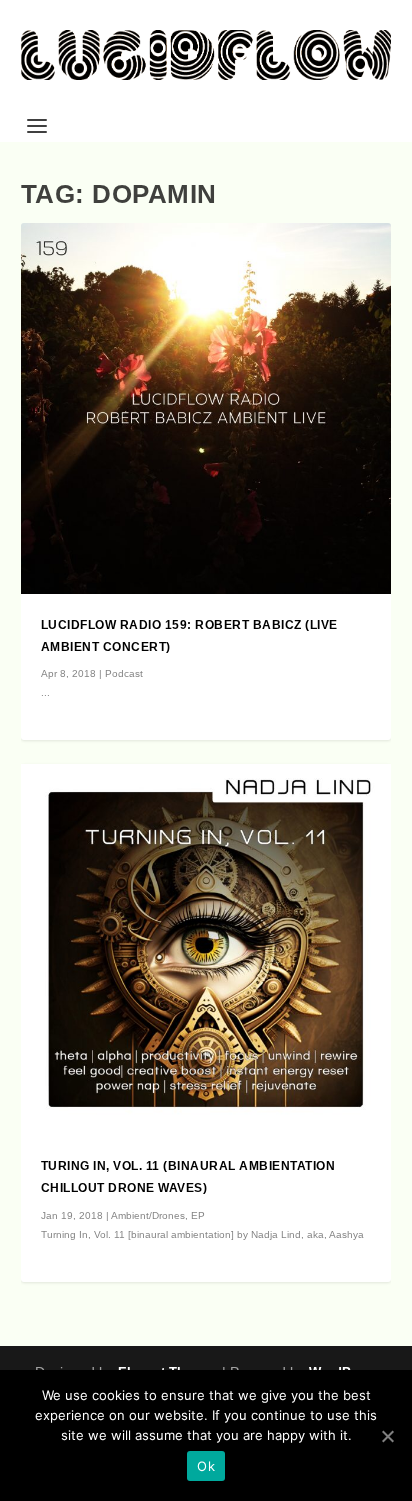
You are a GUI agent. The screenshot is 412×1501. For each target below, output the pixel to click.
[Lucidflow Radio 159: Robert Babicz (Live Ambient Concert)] (206, 408)
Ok (206, 1466)
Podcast (124, 673)
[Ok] (387, 1436)
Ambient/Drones (148, 1215)
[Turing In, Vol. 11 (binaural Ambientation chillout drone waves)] (206, 949)
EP (198, 1215)
